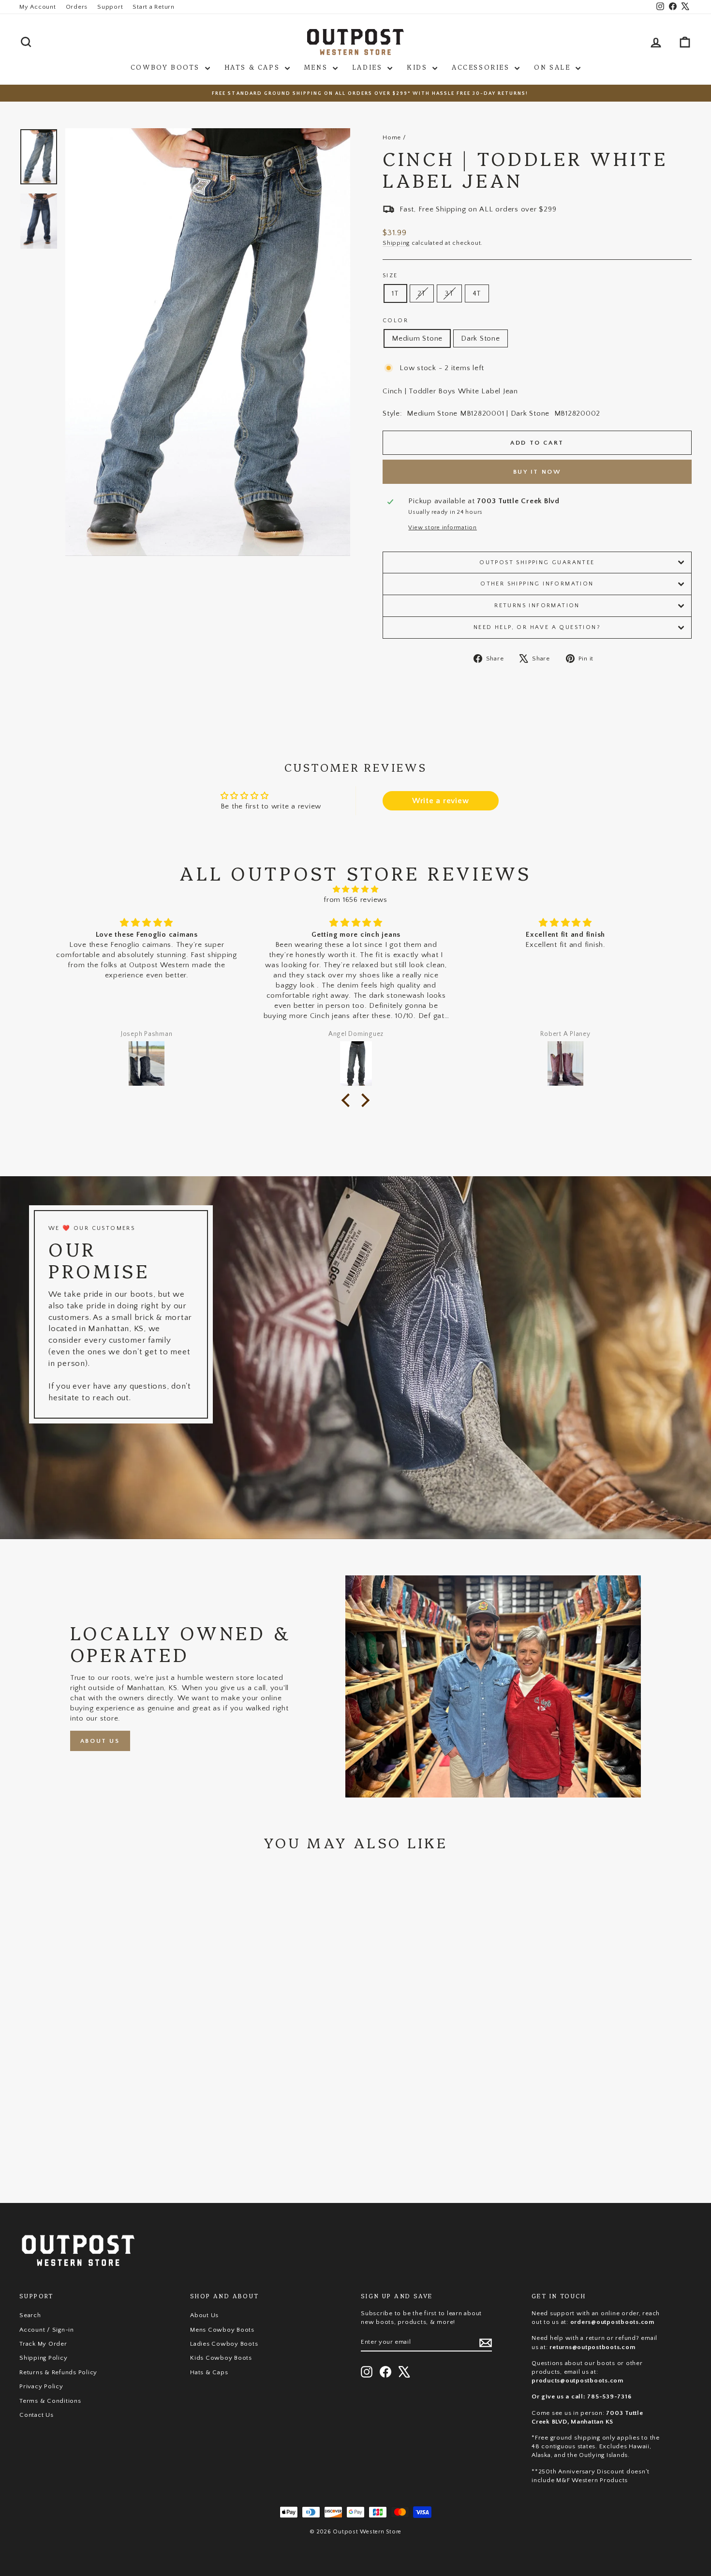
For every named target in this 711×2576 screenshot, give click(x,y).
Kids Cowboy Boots (221, 2358)
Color (395, 321)
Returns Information (537, 606)
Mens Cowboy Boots (222, 2330)
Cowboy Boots (167, 67)
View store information (443, 528)
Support (110, 7)
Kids (418, 67)
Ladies (369, 67)
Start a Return (154, 7)
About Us (100, 1741)
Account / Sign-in (47, 2330)
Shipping (396, 243)
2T (422, 293)
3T (449, 293)
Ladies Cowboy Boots (224, 2344)
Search (30, 2315)
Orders (77, 7)
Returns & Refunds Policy (58, 2372)
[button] (348, 1100)
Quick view (99, 2105)
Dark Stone (481, 338)
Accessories (482, 67)
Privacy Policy (41, 2386)
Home (392, 137)
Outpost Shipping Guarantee (537, 562)
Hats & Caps (253, 67)
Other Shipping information (537, 584)
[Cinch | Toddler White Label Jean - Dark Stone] (106, 2146)
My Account (38, 7)
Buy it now (537, 472)
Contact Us (37, 2415)
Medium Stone (417, 338)
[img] (355, 889)
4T (477, 293)
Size (390, 276)
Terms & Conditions (50, 2401)
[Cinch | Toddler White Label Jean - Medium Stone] (93, 2146)
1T (395, 293)
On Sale (554, 67)
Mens (317, 67)
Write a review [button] (441, 801)
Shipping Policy (43, 2358)
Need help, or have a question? (537, 627)
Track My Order (43, 2344)
